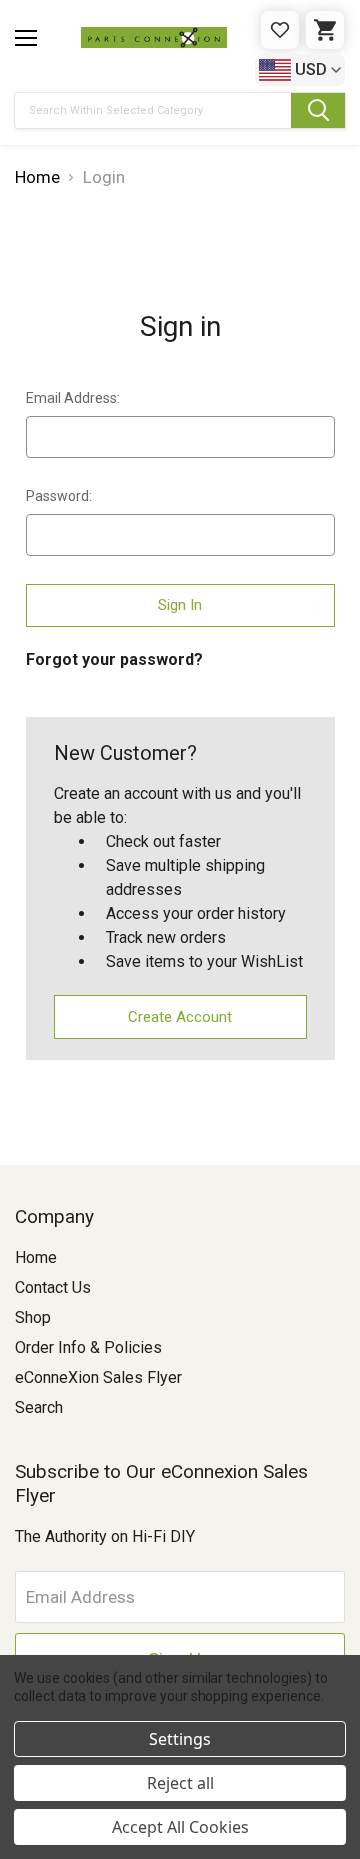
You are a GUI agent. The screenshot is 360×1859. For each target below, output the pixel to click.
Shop (33, 1317)
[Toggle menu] (26, 38)
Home (36, 1257)
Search (39, 1407)
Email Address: (73, 398)
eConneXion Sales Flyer (98, 1377)
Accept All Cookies (180, 1827)
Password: (59, 496)
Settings (180, 1739)
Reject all (180, 1783)
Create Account (180, 1017)
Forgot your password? (114, 659)
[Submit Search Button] (318, 110)
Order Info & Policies (88, 1347)
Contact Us (53, 1287)
